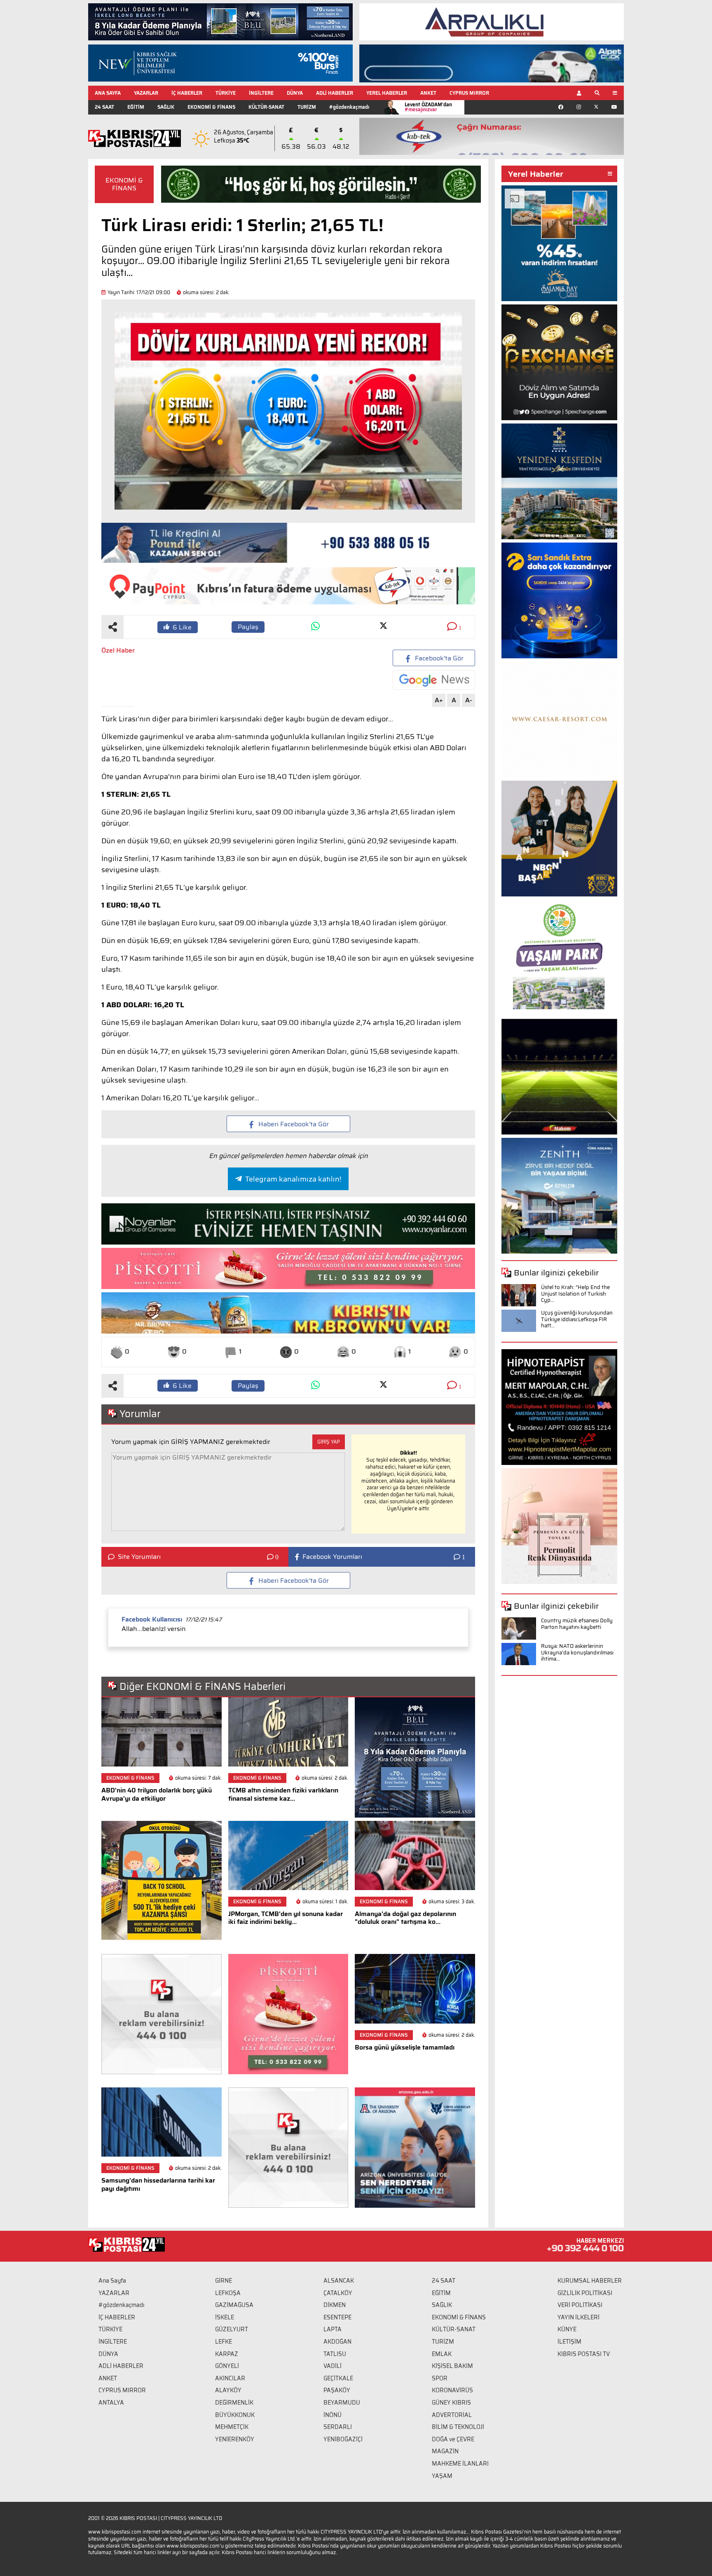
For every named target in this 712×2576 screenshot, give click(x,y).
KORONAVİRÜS (452, 2390)
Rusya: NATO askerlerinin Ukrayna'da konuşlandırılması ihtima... (577, 1652)
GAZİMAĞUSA (234, 2305)
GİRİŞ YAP (329, 1442)
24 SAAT (104, 107)
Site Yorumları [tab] (139, 1557)
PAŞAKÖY (337, 2390)
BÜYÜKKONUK (235, 2415)
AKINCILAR (230, 2378)
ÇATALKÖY (338, 2293)
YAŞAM (442, 2476)
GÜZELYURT (232, 2329)
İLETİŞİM (569, 2342)
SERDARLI (338, 2427)
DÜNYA (295, 93)
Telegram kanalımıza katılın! (293, 1179)
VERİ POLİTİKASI (580, 2305)
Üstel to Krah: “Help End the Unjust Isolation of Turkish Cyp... (575, 1294)
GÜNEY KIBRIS (451, 2403)
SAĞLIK (166, 107)
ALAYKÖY (228, 2390)
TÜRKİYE (226, 93)
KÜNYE (567, 2329)
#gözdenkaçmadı (349, 107)
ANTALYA (111, 2403)
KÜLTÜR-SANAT (266, 107)
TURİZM (307, 107)
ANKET (428, 93)
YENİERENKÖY (235, 2439)
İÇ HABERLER (187, 93)
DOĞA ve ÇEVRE (453, 2439)
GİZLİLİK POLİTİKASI (585, 2293)
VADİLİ (333, 2366)
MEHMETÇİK (232, 2427)
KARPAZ (227, 2354)
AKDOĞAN (337, 2342)
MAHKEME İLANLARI (460, 2464)
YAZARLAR (146, 93)
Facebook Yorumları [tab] (332, 1557)
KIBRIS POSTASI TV (584, 2354)
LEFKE (224, 2342)
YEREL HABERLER (387, 93)
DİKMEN (335, 2305)
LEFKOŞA (228, 2293)
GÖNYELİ (227, 2366)
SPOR (440, 2378)
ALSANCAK (339, 2281)
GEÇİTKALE (338, 2378)
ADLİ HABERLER (335, 93)
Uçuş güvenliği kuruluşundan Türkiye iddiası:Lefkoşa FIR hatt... (577, 1319)
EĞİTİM (136, 107)
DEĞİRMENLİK (234, 2403)
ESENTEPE (337, 2317)
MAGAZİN (445, 2451)
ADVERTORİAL (452, 2415)
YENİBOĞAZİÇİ (343, 2439)
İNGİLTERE (261, 93)
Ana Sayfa (112, 2281)
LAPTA (333, 2329)
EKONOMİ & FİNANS (211, 107)
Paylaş (248, 627)
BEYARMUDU (342, 2403)
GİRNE (224, 2281)
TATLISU (335, 2354)
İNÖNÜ (333, 2415)
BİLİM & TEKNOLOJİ (458, 2427)
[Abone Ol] (434, 680)
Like (182, 627)
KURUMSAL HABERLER (590, 2281)
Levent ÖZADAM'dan (428, 107)
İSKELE (225, 2317)
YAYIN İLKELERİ (578, 2317)
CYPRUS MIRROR (469, 93)
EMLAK (442, 2354)
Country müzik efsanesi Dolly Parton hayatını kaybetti (577, 1624)
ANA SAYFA (108, 93)
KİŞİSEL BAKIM (452, 2366)
